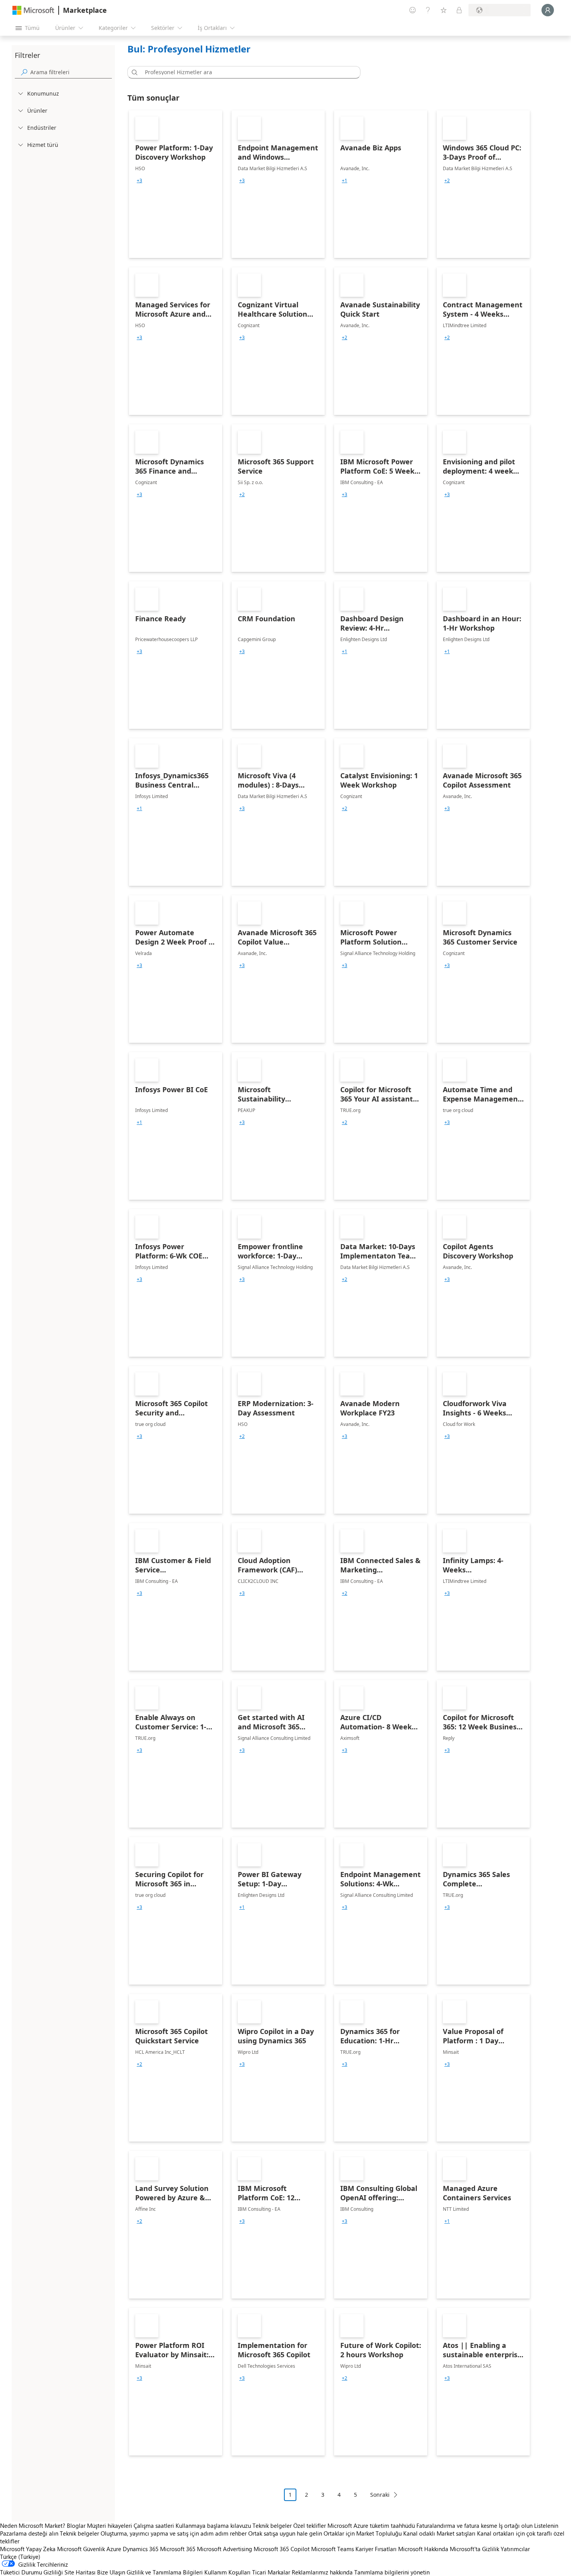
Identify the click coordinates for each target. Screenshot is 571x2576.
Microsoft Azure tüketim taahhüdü (372, 2525)
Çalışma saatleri (154, 2525)
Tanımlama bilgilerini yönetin (392, 2572)
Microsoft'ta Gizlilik (474, 2549)
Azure (114, 2549)
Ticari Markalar (271, 2572)
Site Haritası (80, 2572)
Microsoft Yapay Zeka (28, 2549)
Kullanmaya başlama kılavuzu (213, 2525)
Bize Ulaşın (111, 2572)
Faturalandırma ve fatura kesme (457, 2525)
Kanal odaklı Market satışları (439, 2533)
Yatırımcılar (515, 2549)
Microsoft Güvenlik (81, 2549)
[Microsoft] (33, 10)
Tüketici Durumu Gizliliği (31, 2572)
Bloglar (76, 2525)
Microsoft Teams (333, 2549)
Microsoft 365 (178, 2549)
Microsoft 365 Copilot (282, 2549)
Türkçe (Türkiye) (20, 2557)
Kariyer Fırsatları (376, 2549)
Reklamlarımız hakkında (322, 2572)
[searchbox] (71, 72)
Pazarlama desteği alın (29, 2533)
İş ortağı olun (516, 2525)
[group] (139, 181)
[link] (176, 184)
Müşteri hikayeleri (110, 2525)
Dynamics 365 (141, 2549)
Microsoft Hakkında (423, 2549)
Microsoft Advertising (225, 2549)
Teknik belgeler (272, 2525)
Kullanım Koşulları (227, 2572)
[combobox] (246, 72)
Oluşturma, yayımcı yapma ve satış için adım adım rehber (174, 2533)
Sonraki (380, 2495)
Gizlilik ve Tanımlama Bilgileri (165, 2572)
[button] (133, 72)
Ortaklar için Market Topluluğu (363, 2533)
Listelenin (546, 2525)
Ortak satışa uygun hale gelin (285, 2533)
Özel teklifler (310, 2525)
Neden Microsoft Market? (33, 2525)
